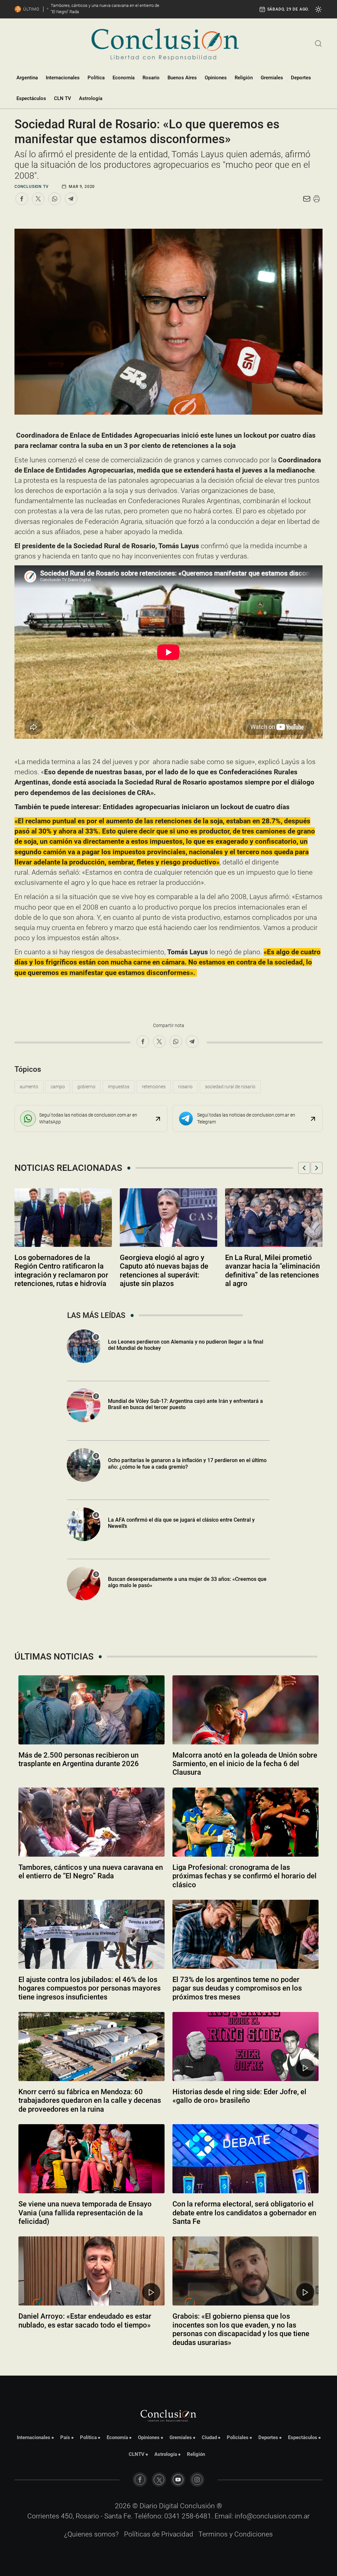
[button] (304, 1168)
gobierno (86, 1087)
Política (96, 78)
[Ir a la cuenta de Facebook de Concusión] (140, 2480)
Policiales (238, 2437)
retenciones (154, 1087)
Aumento (29, 1087)
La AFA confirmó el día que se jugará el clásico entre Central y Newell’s (181, 1523)
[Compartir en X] (38, 199)
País (65, 2437)
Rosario (151, 78)
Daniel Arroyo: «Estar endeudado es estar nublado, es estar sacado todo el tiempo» (85, 2320)
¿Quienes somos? (91, 2534)
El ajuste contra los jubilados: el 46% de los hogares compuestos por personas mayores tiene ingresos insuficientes (90, 1988)
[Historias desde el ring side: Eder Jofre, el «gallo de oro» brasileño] (246, 2047)
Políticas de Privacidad (159, 2534)
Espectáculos (31, 98)
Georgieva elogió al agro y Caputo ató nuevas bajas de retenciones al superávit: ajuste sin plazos (164, 1271)
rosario (185, 1087)
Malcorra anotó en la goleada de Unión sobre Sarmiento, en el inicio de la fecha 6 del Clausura (245, 1764)
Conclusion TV (31, 187)
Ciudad (209, 2437)
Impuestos (119, 1087)
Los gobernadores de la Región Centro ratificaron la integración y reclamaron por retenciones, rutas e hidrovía (61, 1271)
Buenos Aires (182, 78)
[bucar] (318, 43)
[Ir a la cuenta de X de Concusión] (159, 2480)
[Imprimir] (317, 199)
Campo (58, 1087)
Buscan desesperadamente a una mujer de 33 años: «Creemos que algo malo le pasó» (187, 1582)
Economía (124, 78)
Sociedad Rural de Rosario (230, 1087)
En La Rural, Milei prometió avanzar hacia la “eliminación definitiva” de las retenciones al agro (272, 1271)
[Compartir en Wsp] (55, 199)
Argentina (27, 78)
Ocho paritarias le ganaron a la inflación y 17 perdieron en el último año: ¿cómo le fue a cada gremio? (187, 1463)
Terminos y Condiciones (236, 2534)
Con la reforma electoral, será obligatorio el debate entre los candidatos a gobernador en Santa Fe (244, 2213)
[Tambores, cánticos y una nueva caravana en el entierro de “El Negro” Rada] (91, 1822)
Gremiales (272, 78)
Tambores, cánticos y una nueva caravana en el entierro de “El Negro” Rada (91, 1872)
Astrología (91, 98)
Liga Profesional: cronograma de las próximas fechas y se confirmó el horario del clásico (245, 1876)
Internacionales (63, 78)
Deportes (301, 78)
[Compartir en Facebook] (22, 199)
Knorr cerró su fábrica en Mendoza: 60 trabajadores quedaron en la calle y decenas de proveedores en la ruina (90, 2100)
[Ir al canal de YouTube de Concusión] (178, 2480)
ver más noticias (168, 2360)
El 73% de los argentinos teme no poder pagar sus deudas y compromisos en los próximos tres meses (237, 1988)
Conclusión (197, 2506)
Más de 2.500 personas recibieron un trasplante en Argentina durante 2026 (79, 1759)
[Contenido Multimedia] (305, 2068)
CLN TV (63, 98)
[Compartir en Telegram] (71, 199)
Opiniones (216, 78)
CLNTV (137, 2454)
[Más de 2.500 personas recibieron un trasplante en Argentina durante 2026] (91, 1710)
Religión (244, 78)
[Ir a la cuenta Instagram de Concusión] (197, 2480)
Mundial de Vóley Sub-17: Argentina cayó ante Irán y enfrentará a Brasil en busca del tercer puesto (185, 1404)
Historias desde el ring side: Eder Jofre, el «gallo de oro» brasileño (239, 2096)
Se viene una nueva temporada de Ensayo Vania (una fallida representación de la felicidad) (85, 2213)
